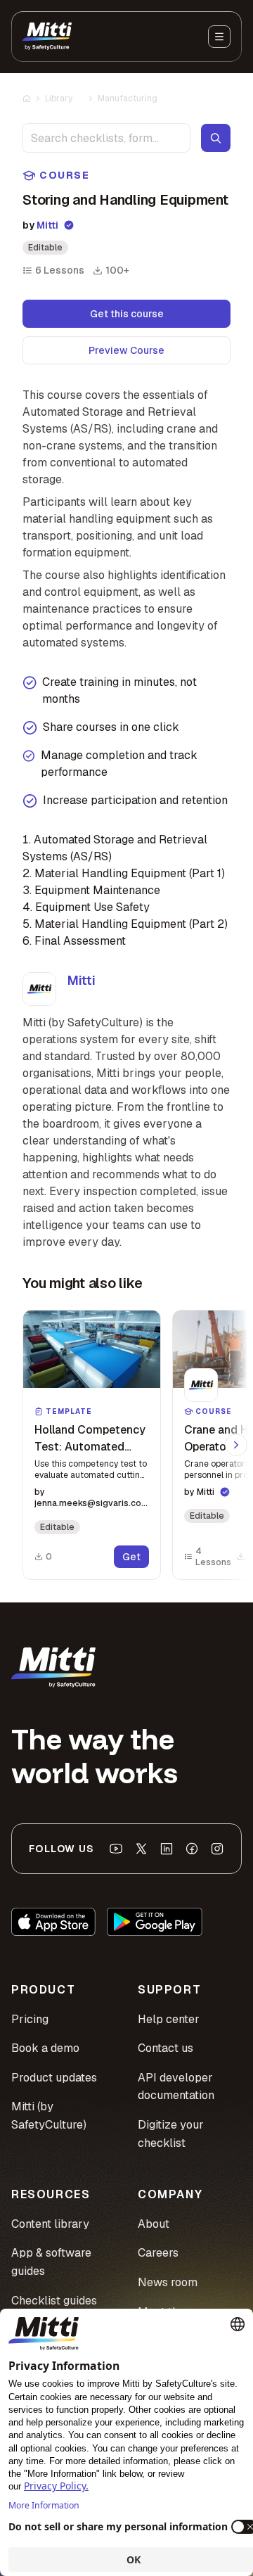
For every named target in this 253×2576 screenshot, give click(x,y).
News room (168, 2282)
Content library (50, 2224)
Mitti (47, 225)
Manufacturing (128, 98)
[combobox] (106, 138)
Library (59, 98)
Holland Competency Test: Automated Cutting (90, 1447)
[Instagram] (217, 1849)
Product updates (54, 2078)
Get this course (127, 314)
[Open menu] (219, 37)
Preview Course (126, 350)
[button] (92, 1445)
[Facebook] (192, 1849)
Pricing (30, 2019)
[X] (141, 1849)
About (154, 2224)
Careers (158, 2253)
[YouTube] (116, 1849)
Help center (169, 2019)
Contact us (166, 2048)
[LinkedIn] (167, 1849)
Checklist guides (54, 2301)
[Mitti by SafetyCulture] (47, 37)
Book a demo (45, 2048)
